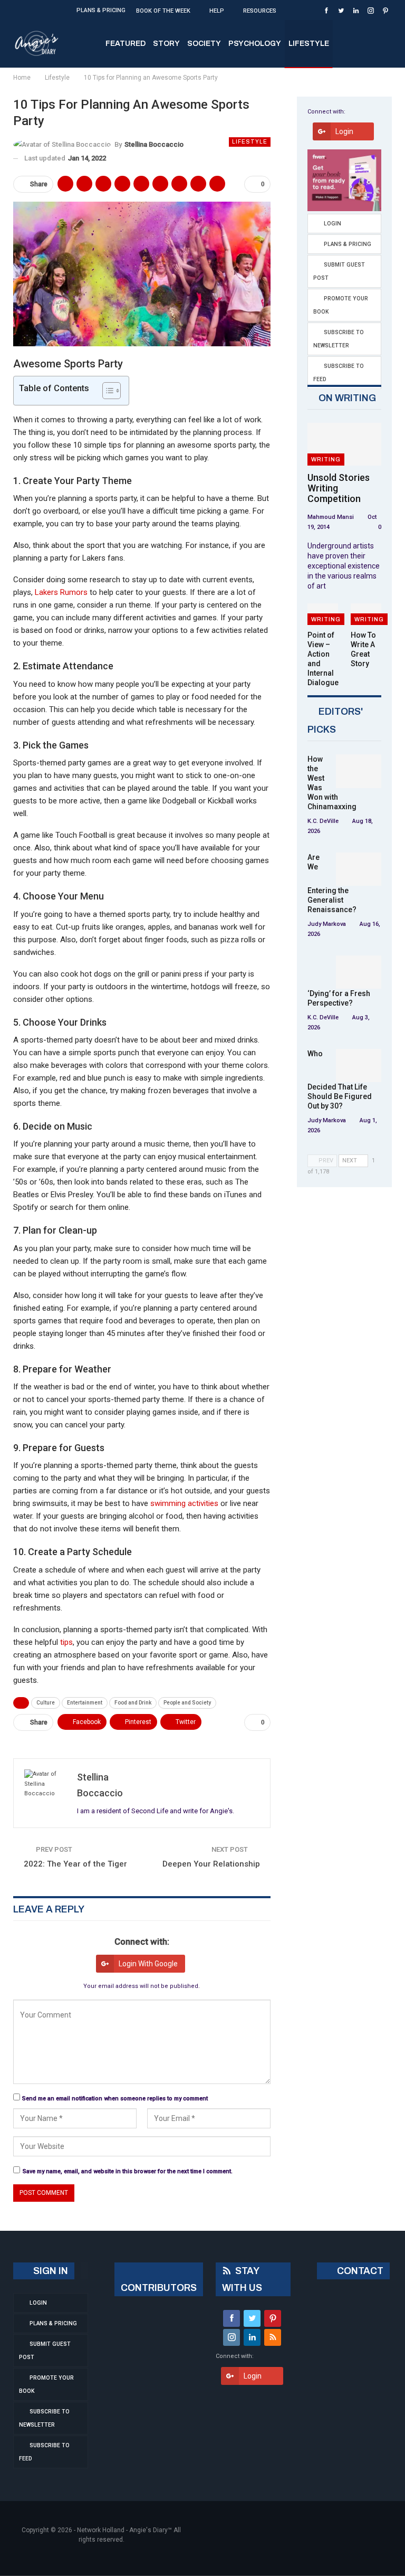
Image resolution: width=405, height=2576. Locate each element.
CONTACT (359, 2271)
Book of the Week (163, 11)
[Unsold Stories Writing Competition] (344, 444)
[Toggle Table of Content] (106, 391)
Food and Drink (133, 1703)
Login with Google (148, 1964)
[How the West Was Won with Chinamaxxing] (359, 771)
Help (217, 11)
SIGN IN (50, 2271)
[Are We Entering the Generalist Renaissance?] (359, 869)
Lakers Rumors (61, 592)
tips (66, 1642)
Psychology (255, 44)
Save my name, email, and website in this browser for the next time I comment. (128, 2171)
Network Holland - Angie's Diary (122, 2530)
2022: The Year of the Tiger (75, 1864)
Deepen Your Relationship (211, 1864)
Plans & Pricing (101, 10)
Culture (46, 1703)
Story (166, 44)
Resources (260, 11)
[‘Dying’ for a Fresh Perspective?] (359, 972)
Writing (326, 459)
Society (204, 44)
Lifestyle (309, 44)
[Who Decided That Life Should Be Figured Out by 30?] (359, 1066)
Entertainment (85, 1703)
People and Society (187, 1703)
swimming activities (184, 1503)
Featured (126, 44)
